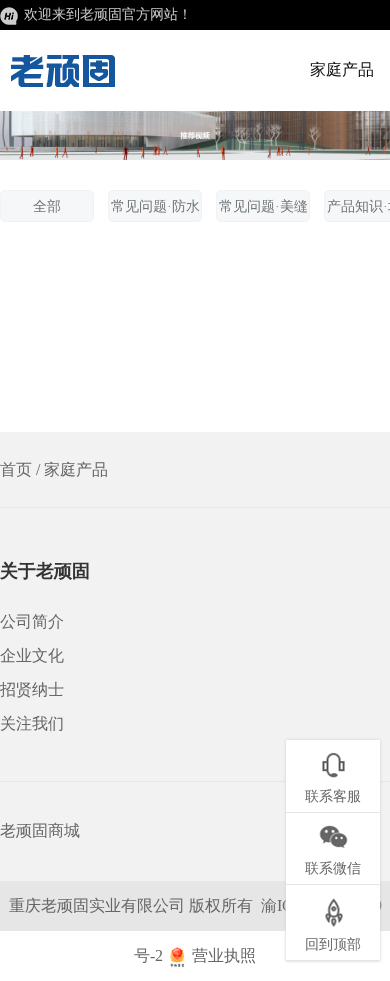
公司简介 (32, 621)
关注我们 (32, 723)
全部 (47, 206)
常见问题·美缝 (263, 206)
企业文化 (32, 655)
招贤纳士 (32, 689)
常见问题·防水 (155, 206)
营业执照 (224, 955)
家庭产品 (342, 69)
